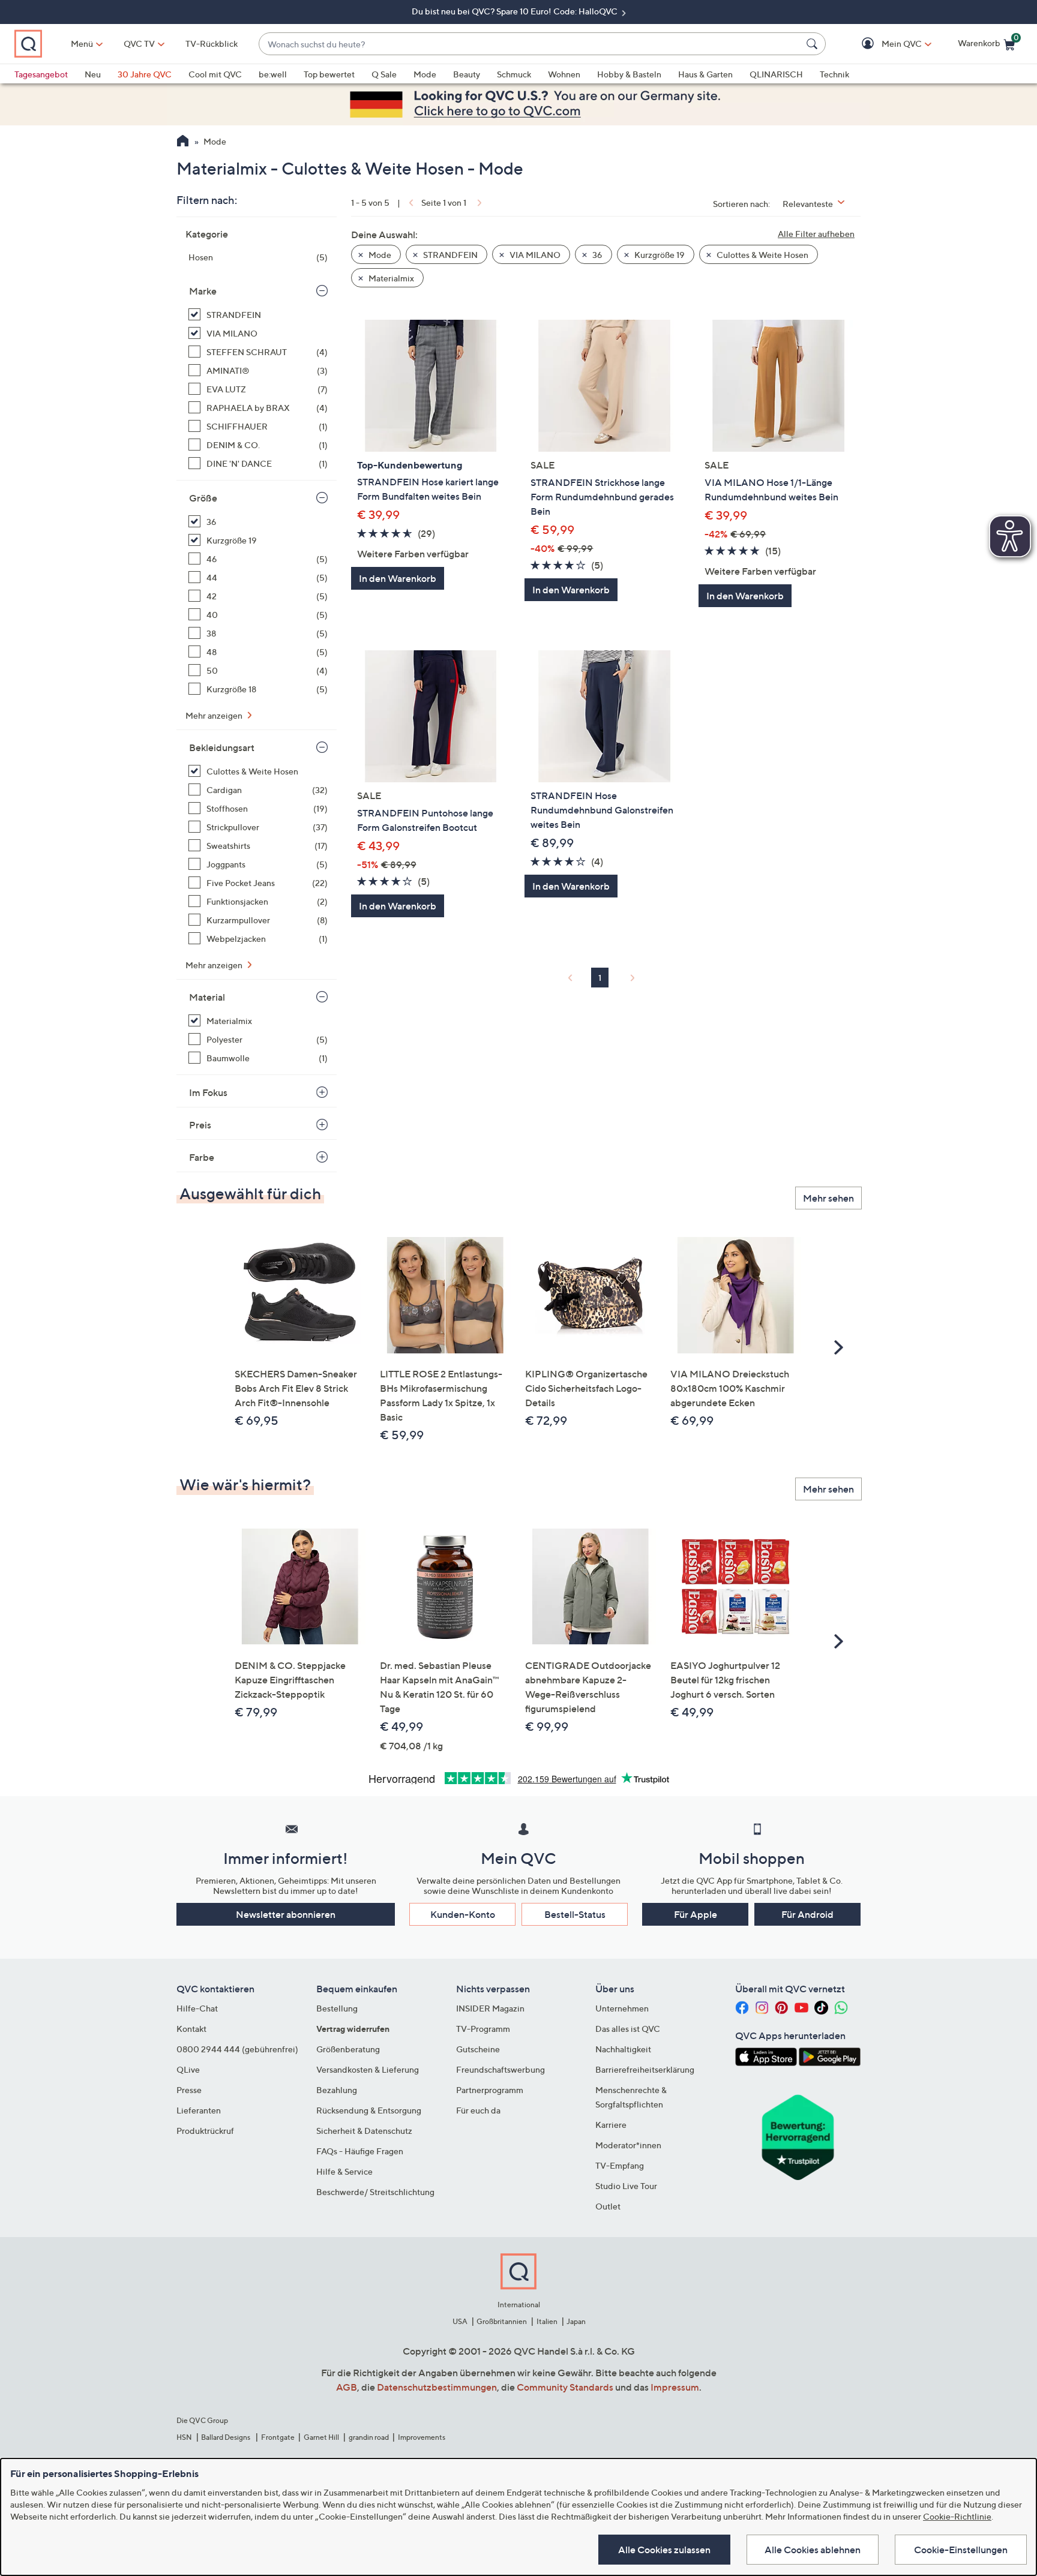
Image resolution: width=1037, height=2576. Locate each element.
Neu (93, 74)
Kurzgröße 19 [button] (659, 255)
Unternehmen (622, 2008)
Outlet (608, 2206)
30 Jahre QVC (145, 74)
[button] (884, 44)
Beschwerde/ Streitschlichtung (375, 2192)
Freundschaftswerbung (500, 2069)
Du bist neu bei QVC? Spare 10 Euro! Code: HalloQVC (515, 11)
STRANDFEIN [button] (449, 255)
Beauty (467, 74)
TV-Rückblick (212, 43)
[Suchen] (814, 44)
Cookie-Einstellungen (961, 2550)
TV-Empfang (620, 2165)
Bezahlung (337, 2090)
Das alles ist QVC (628, 2029)
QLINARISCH (776, 74)
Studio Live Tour (626, 2186)
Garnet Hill (321, 2437)
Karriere (611, 2125)
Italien (547, 2321)
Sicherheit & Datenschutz (364, 2131)
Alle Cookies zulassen (664, 2550)
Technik (834, 74)
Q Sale (384, 74)
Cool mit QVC (215, 74)
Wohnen (564, 74)
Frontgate (278, 2437)
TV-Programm (483, 2029)
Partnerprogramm (490, 2090)
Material (207, 997)
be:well (273, 74)
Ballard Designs (226, 2437)
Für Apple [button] (696, 1914)
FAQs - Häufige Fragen (360, 2151)
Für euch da (478, 2110)
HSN (184, 2437)
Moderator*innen (628, 2145)
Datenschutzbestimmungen (437, 2387)
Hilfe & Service (344, 2171)
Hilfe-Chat (197, 2008)
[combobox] (530, 44)
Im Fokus (208, 1092)
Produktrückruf (205, 2131)
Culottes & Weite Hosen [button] (762, 255)
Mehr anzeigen (215, 715)
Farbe (202, 1157)
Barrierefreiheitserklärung (645, 2069)
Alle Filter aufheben (816, 234)
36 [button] (597, 255)
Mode (425, 74)
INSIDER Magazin (490, 2008)
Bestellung (337, 2008)
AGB (347, 2387)
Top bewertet (329, 74)
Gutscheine (478, 2049)
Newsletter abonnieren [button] (286, 1914)
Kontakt (191, 2029)
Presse (189, 2090)
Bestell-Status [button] (575, 1914)
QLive (188, 2069)
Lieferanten (199, 2110)
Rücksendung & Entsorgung (369, 2110)
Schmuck (514, 74)
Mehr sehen (828, 1198)
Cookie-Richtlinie (957, 2516)
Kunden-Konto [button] (463, 1914)
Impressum (675, 2387)
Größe (203, 498)
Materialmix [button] (390, 278)
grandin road (369, 2437)
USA (460, 2321)
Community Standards (565, 2387)
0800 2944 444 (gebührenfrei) (237, 2049)
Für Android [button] (807, 1914)
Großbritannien (502, 2321)
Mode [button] (379, 255)
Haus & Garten (705, 74)
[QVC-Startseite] (183, 142)
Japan (576, 2321)
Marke (203, 291)
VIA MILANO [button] (534, 255)
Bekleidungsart (222, 747)
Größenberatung (348, 2049)
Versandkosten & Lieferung (368, 2069)
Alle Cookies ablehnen (813, 2550)
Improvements (422, 2437)
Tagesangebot (41, 74)
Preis (200, 1125)
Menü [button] (82, 43)
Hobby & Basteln (629, 74)
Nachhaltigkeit (623, 2049)
